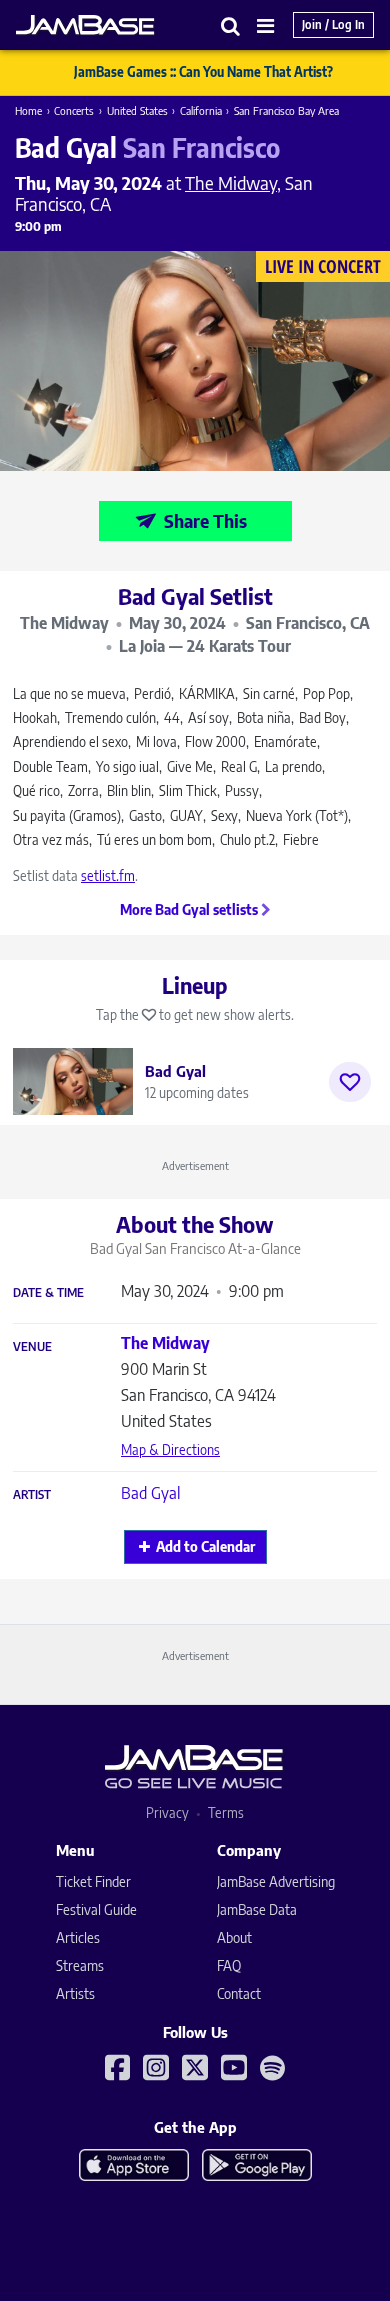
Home (28, 110)
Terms (226, 1812)
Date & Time (48, 1293)
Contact (239, 1993)
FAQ (229, 1965)
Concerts (74, 110)
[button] (231, 25)
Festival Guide (96, 1909)
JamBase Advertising (276, 1881)
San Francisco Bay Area (286, 110)
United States (137, 110)
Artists (75, 1993)
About (234, 1937)
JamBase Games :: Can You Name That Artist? (203, 72)
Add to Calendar (205, 1546)
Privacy (167, 1812)
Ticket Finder (93, 1881)
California (201, 110)
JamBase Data (257, 1909)
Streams (80, 1965)
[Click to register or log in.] (350, 1082)
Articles (78, 1937)
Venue (32, 1347)
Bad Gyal (150, 1493)
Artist (32, 1495)
